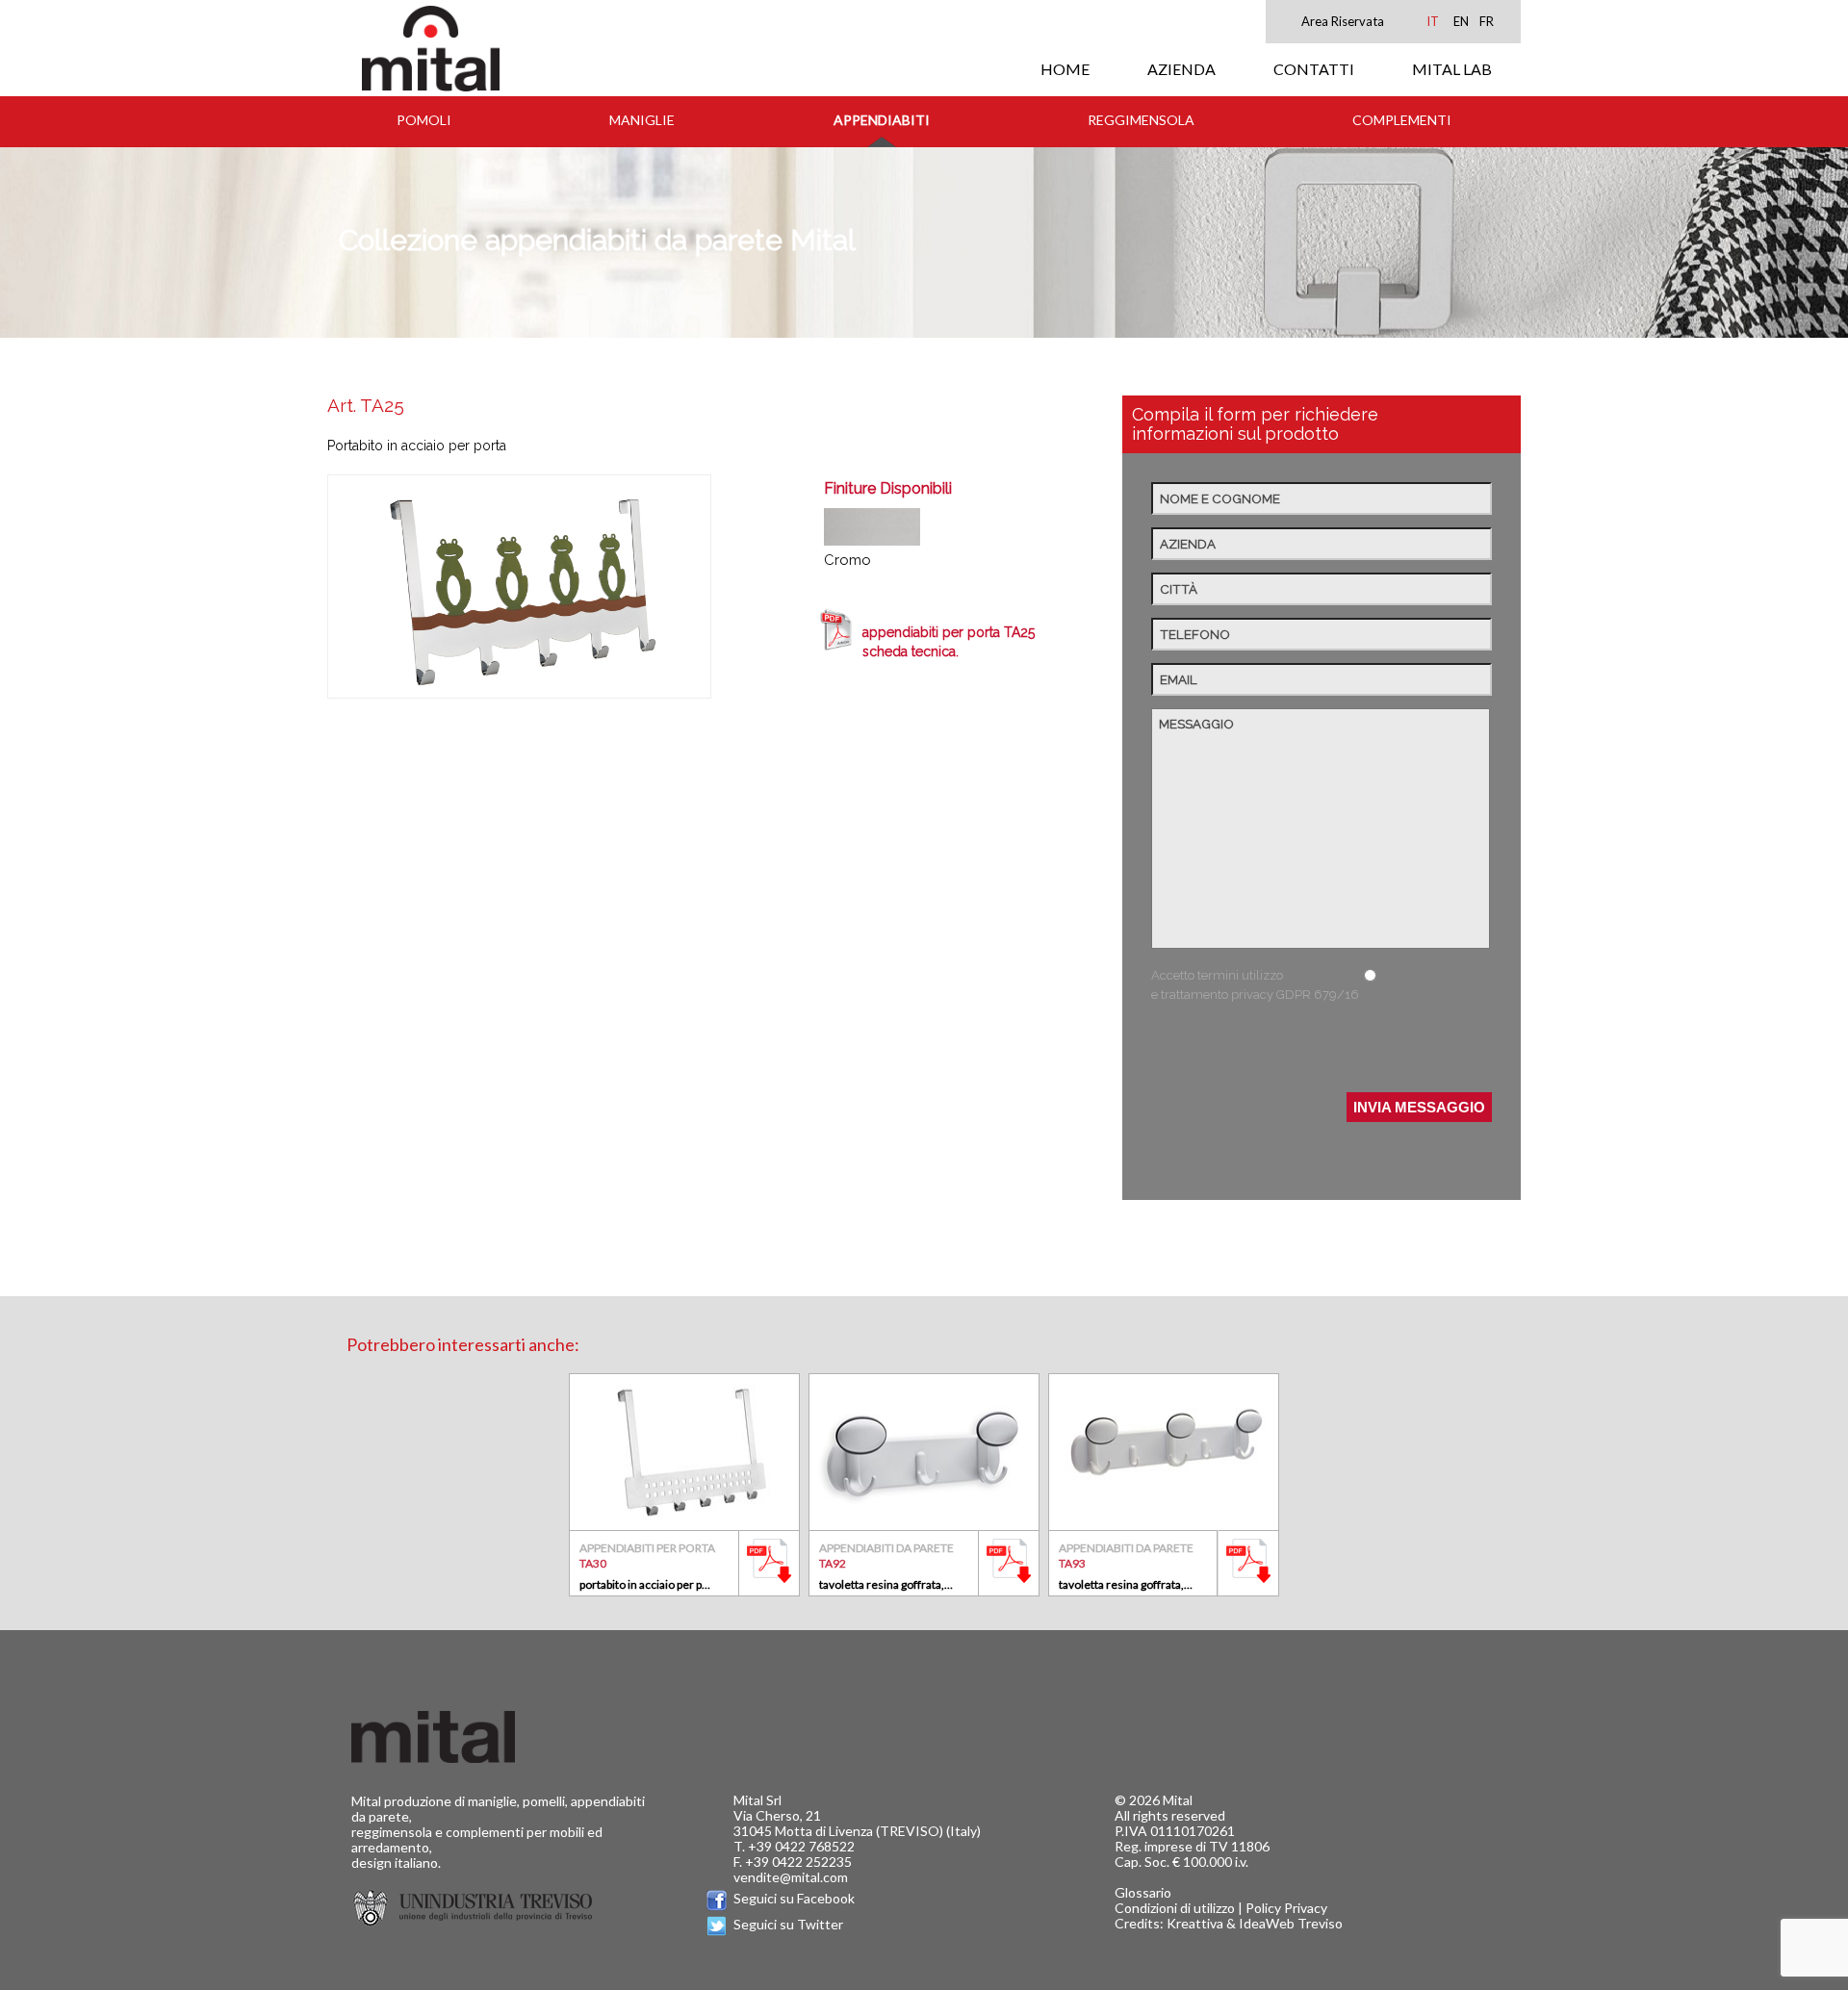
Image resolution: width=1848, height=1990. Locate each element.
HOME (1065, 69)
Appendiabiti (882, 120)
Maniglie (642, 120)
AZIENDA (1181, 69)
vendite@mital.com (791, 1877)
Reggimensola (1141, 120)
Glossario (1143, 1892)
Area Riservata (1343, 21)
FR (1487, 21)
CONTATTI (1314, 69)
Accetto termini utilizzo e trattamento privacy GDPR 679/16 (1255, 985)
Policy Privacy (1286, 1908)
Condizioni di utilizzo (1175, 1908)
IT (1433, 21)
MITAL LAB (1452, 69)
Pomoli (424, 120)
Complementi (1402, 120)
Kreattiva (1195, 1923)
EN (1461, 21)
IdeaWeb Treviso (1291, 1923)
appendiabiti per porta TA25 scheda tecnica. (949, 642)
